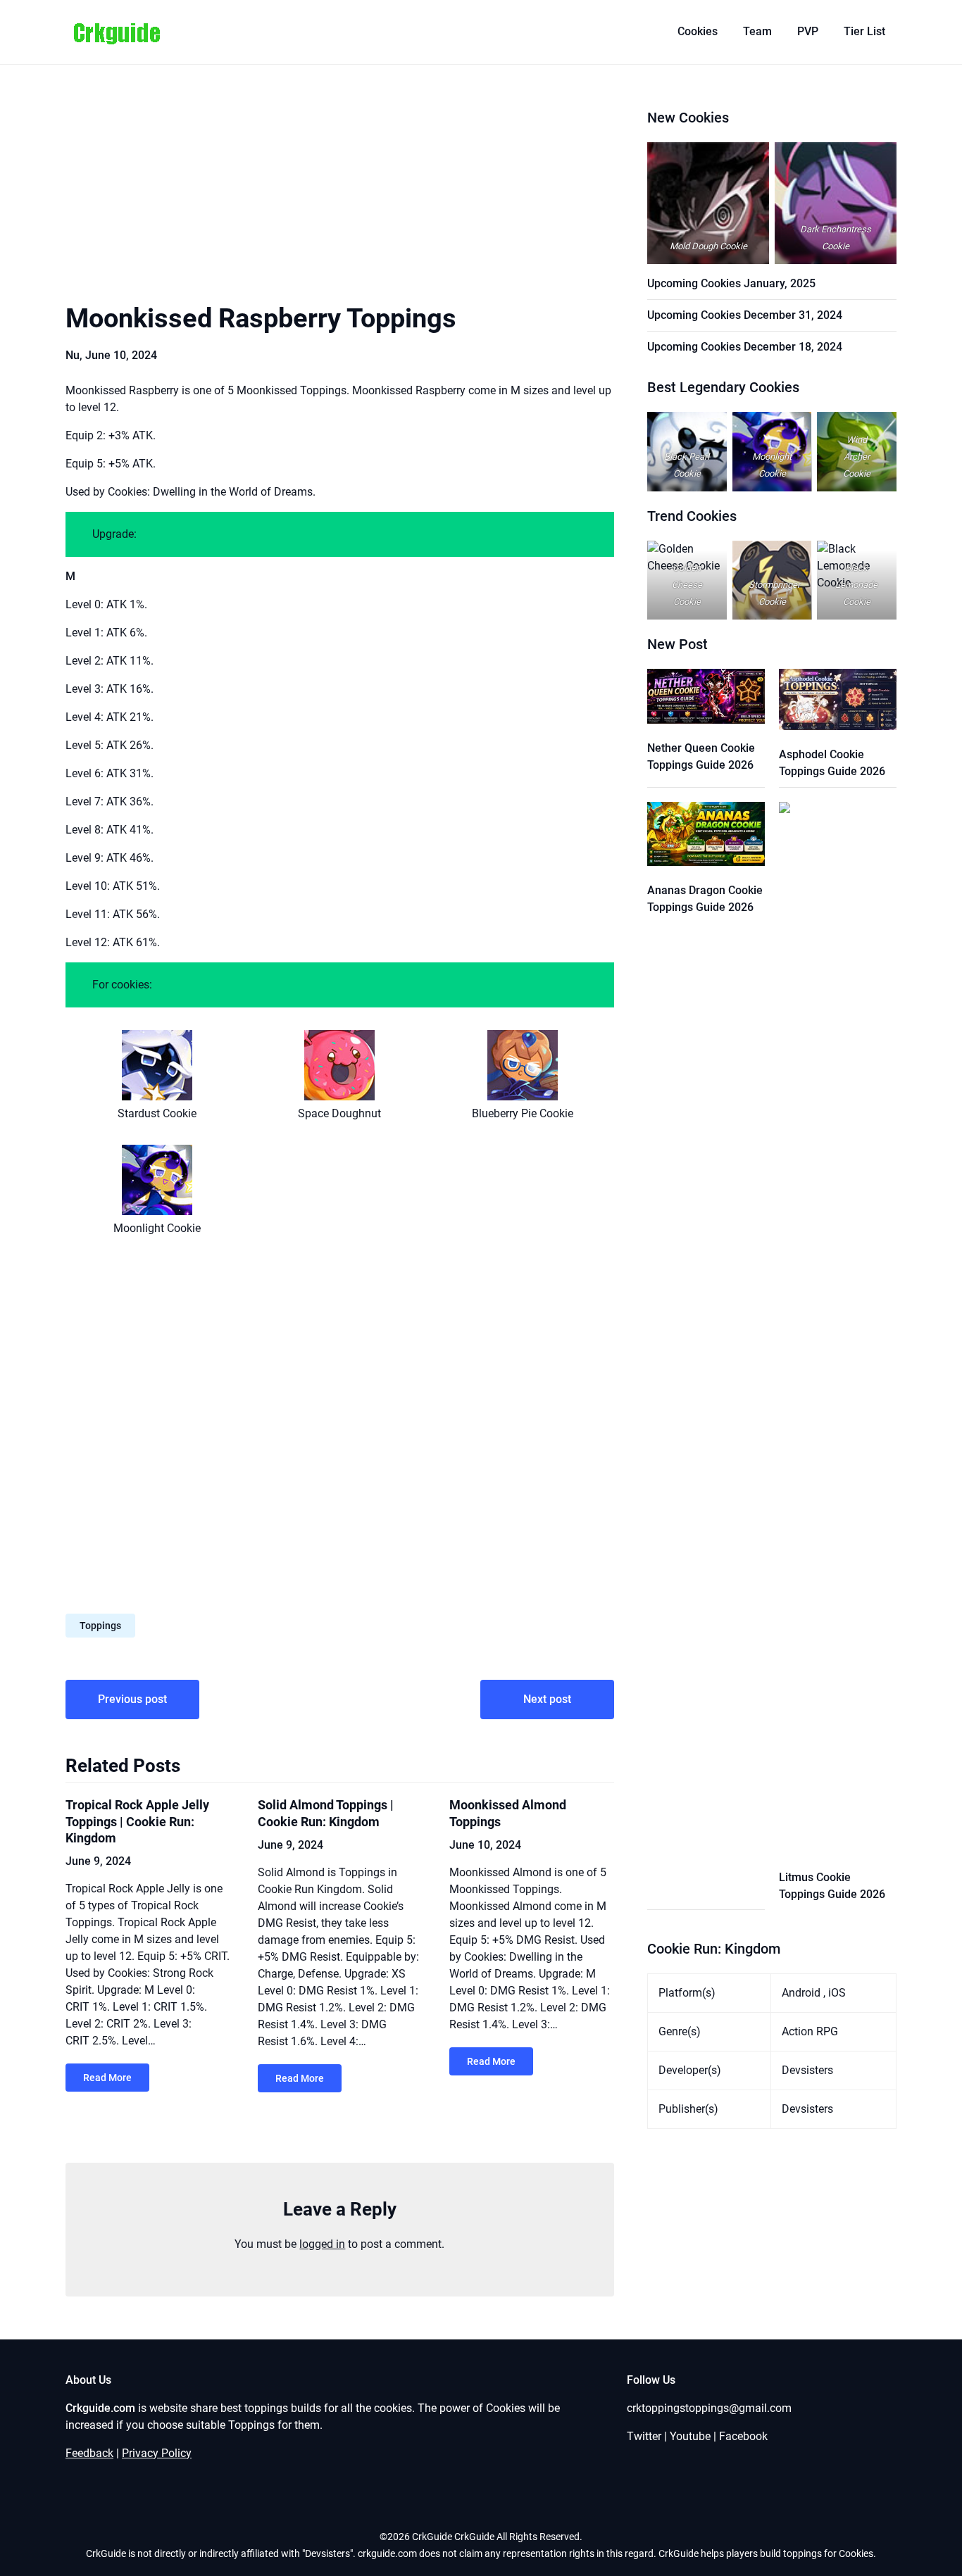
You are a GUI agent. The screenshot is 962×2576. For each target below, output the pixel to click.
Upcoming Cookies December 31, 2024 (745, 315)
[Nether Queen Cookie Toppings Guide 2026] (706, 699)
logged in (322, 2244)
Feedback (89, 2453)
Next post (547, 1699)
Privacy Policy (157, 2453)
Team (757, 31)
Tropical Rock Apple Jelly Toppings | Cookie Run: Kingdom (137, 1821)
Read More (107, 2078)
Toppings (100, 1626)
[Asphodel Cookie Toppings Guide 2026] (838, 702)
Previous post (132, 1699)
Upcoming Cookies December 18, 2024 (745, 347)
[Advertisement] (340, 197)
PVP (808, 31)
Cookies (698, 31)
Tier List (864, 31)
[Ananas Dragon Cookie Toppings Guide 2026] (706, 836)
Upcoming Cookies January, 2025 (731, 283)
